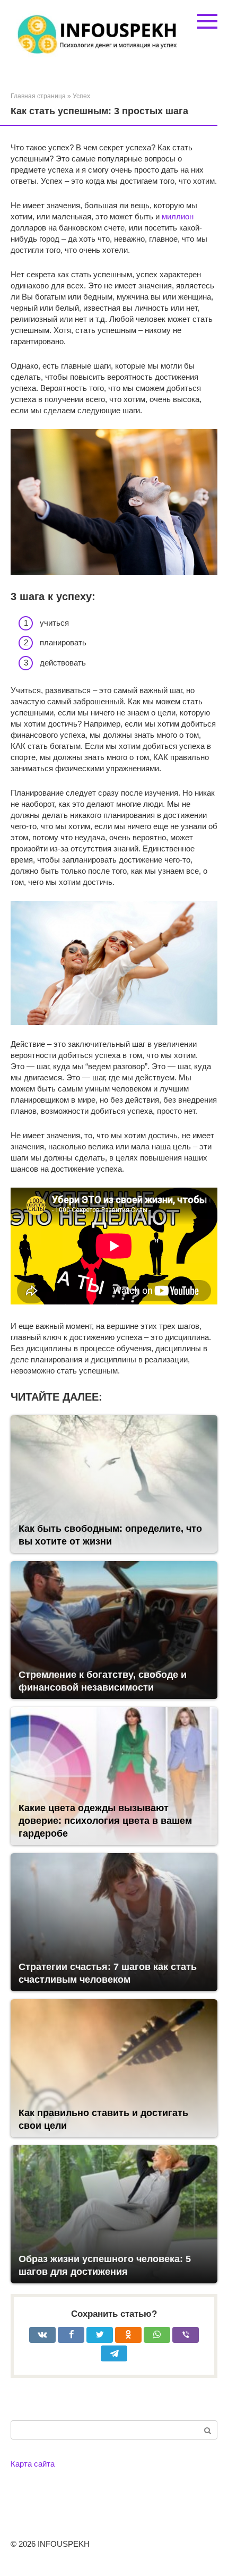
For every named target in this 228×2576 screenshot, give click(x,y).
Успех (81, 96)
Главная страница (38, 96)
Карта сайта (33, 2464)
